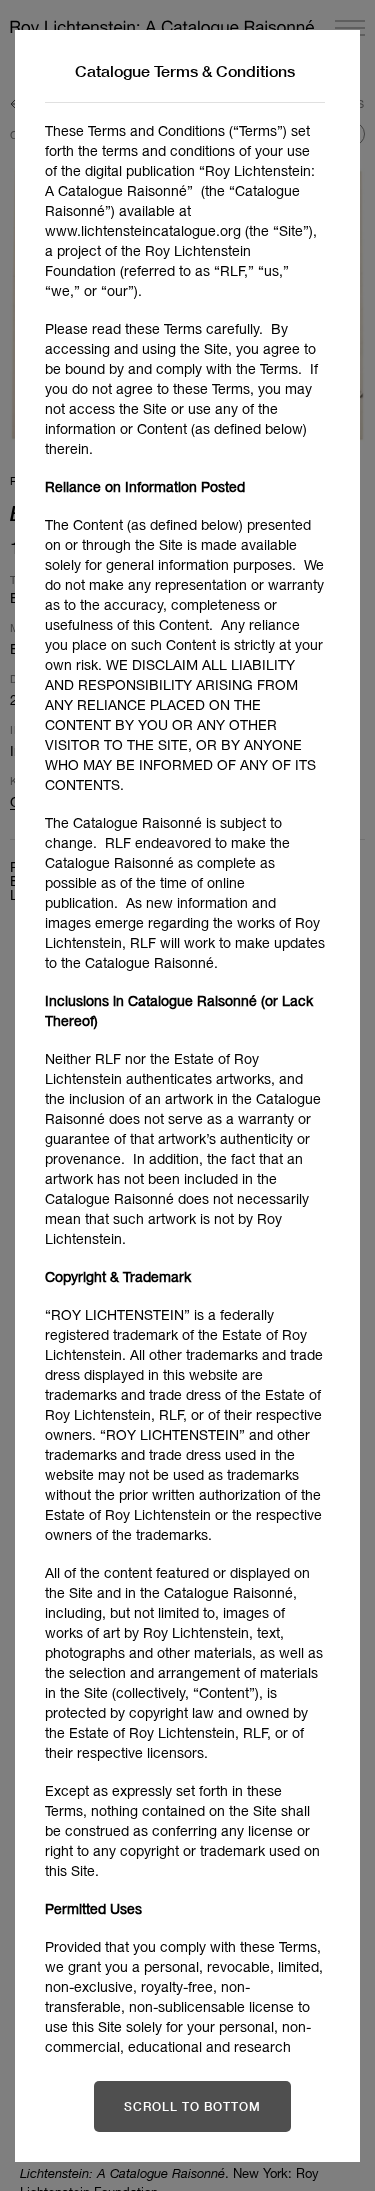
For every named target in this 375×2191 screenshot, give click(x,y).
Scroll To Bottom (192, 2106)
